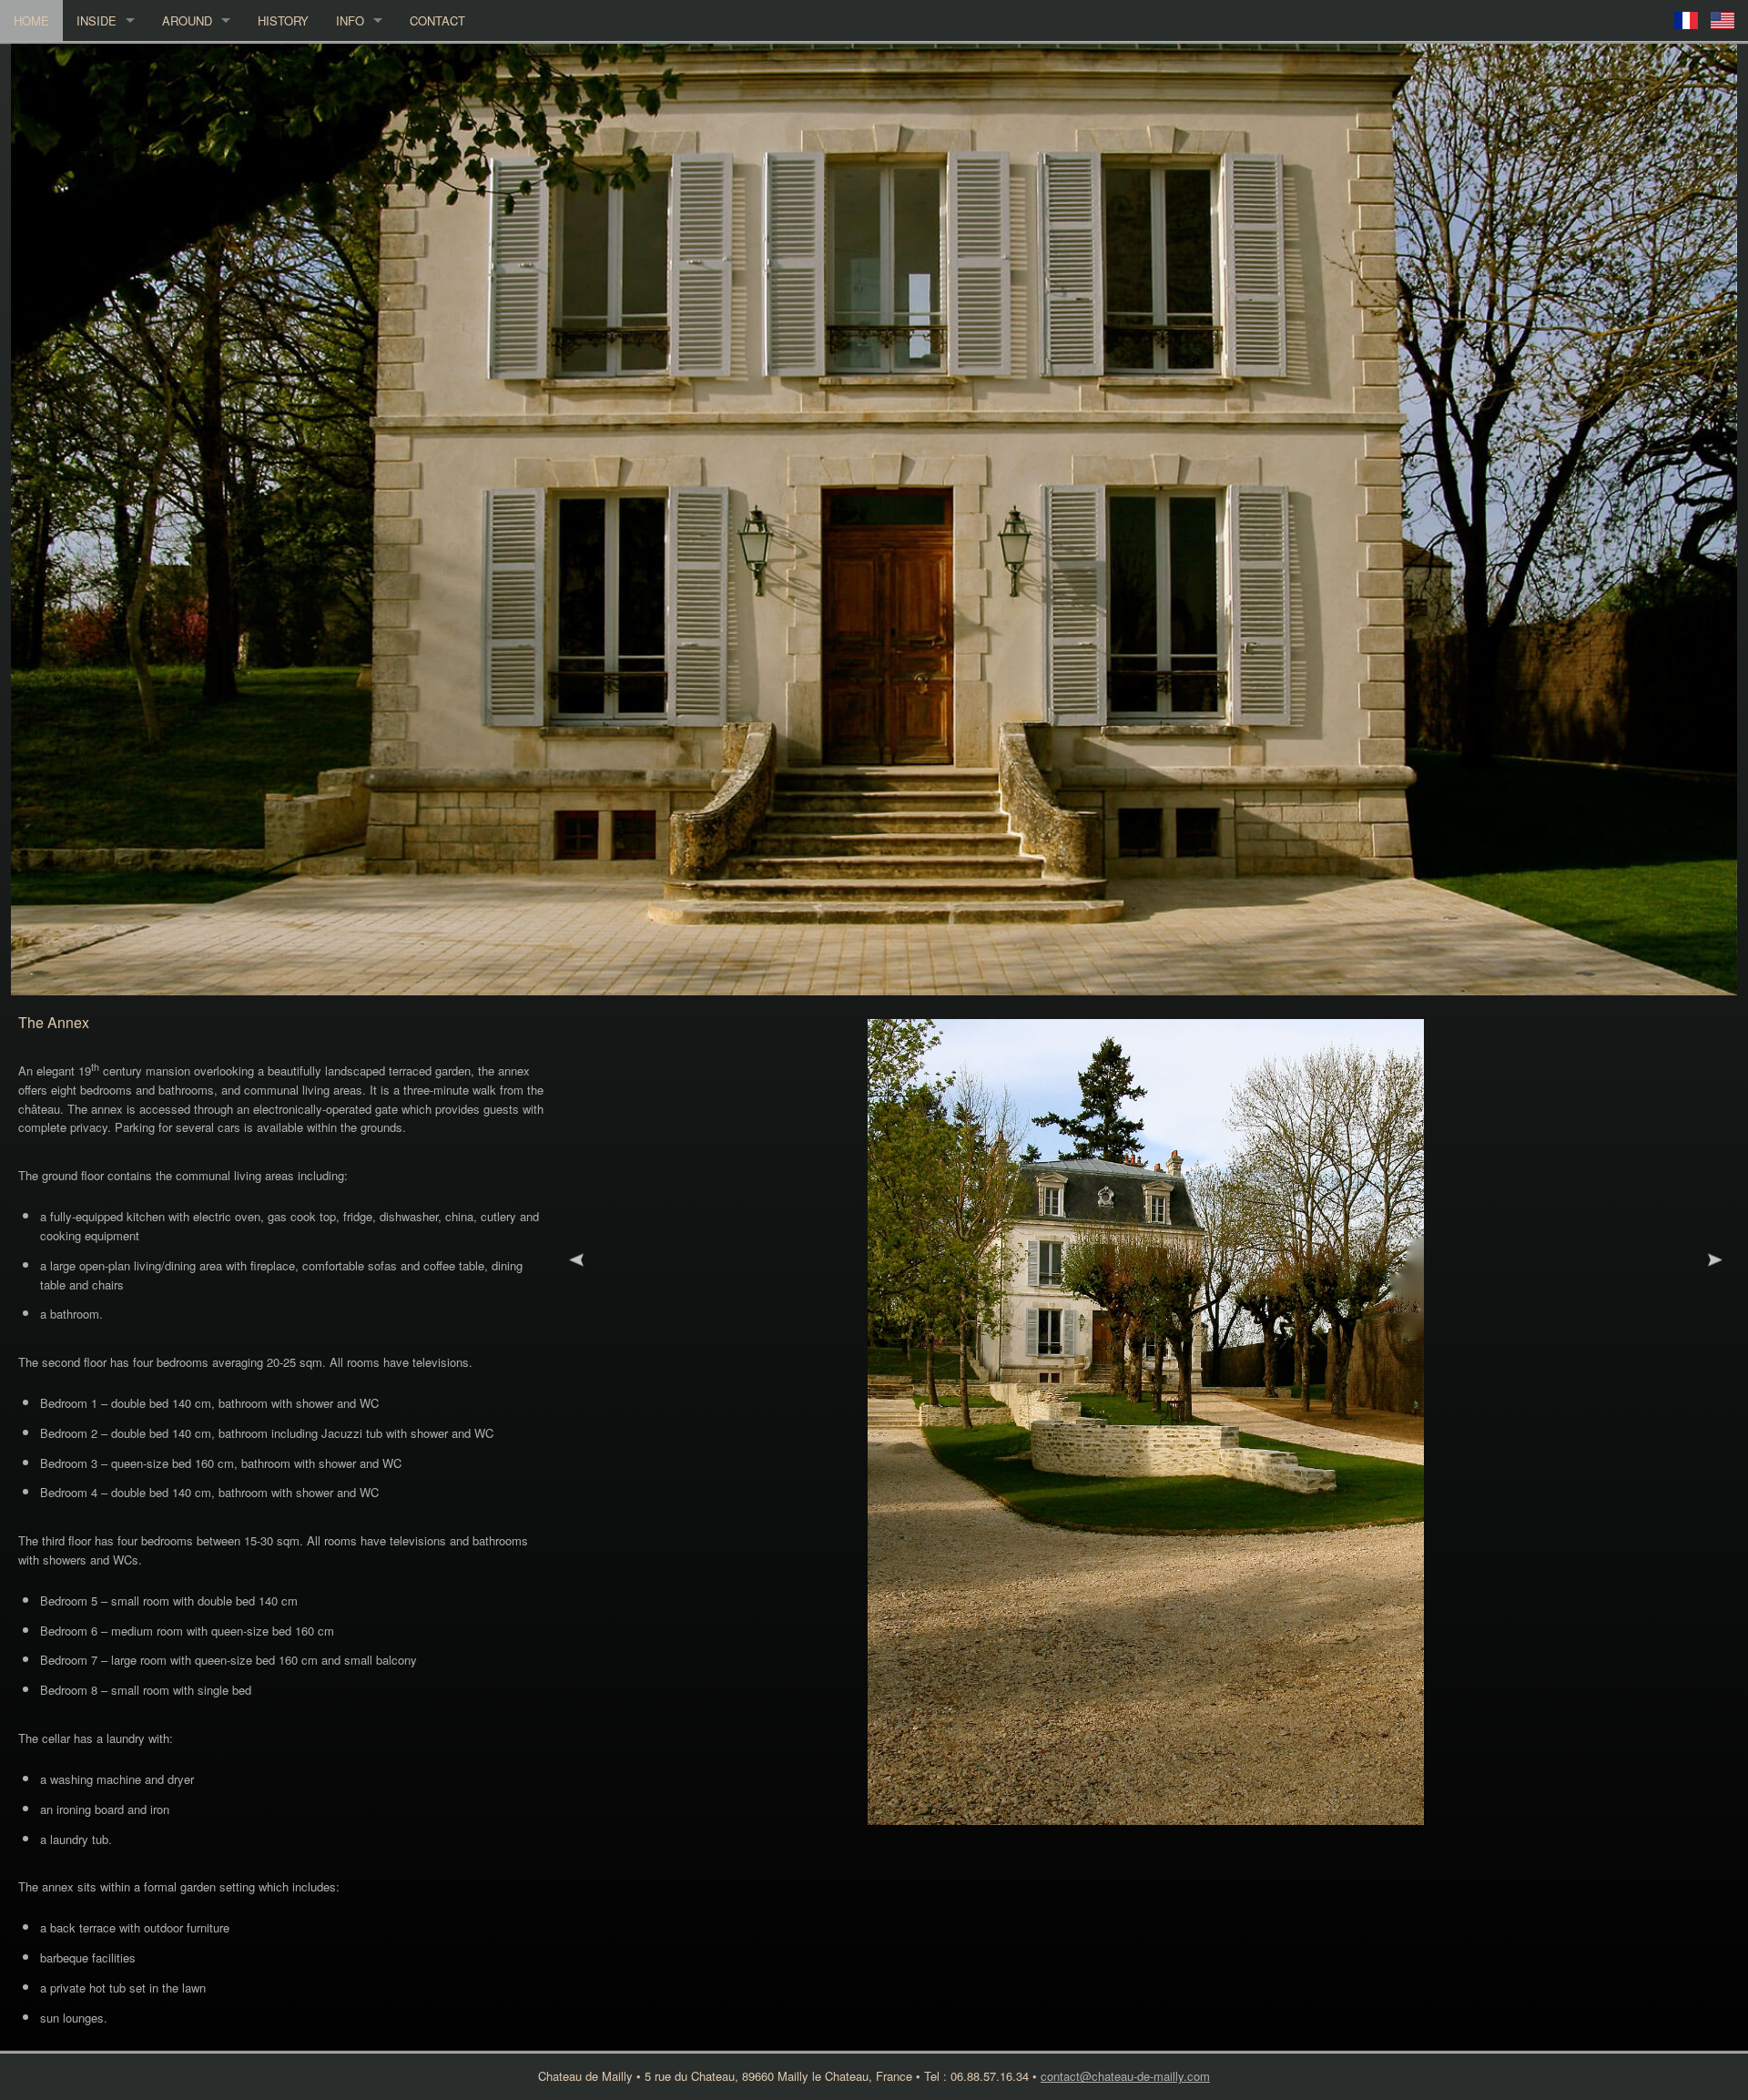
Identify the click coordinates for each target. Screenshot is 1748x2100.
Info (350, 20)
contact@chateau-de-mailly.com (1125, 2076)
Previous (576, 1260)
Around (187, 20)
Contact (437, 20)
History (283, 20)
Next (1715, 1260)
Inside (97, 20)
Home (31, 20)
